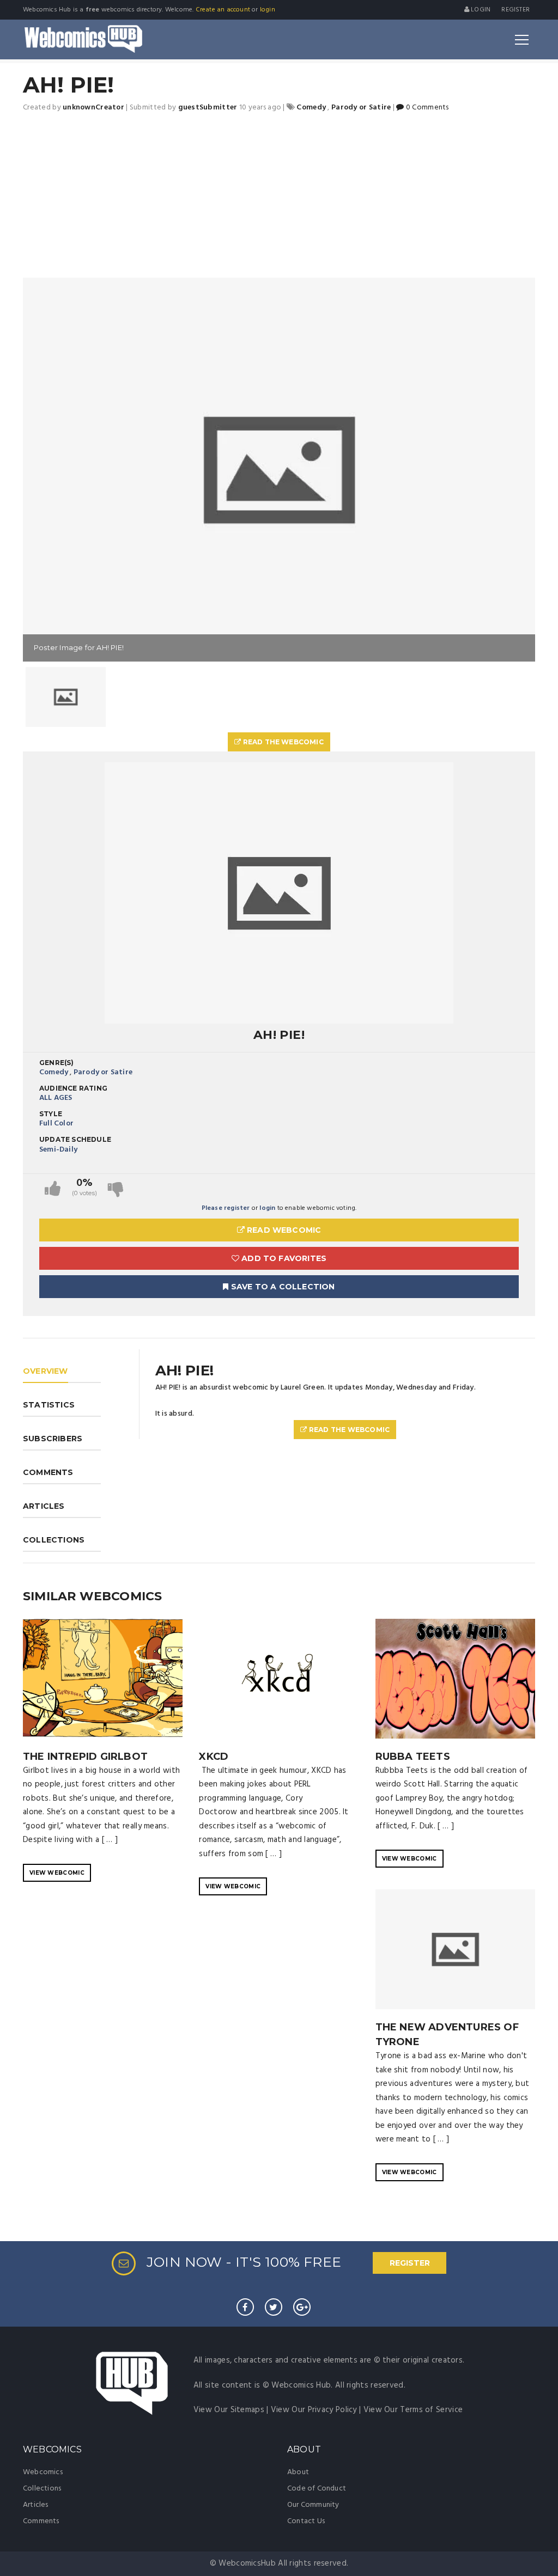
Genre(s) (57, 1063)
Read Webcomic (283, 1230)
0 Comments (426, 108)
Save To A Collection (282, 1287)
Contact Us (306, 2521)
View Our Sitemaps (229, 2410)
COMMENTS (48, 1472)
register (515, 10)
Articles (36, 2505)
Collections (42, 2489)
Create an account (223, 10)
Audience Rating (73, 1088)
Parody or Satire (103, 1072)
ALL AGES (56, 1098)
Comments (41, 2521)
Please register (226, 1208)
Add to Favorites (283, 1258)
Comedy (54, 1072)
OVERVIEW (46, 1371)
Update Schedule (75, 1139)
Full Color (56, 1124)
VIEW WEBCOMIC (57, 1873)
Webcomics (43, 2472)
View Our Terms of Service (413, 2410)
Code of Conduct (317, 2489)
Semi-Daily (58, 1150)
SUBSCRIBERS (53, 1439)
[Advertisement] (279, 196)
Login (480, 10)
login (268, 10)
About (298, 2472)
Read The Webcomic (282, 742)
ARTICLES (44, 1506)
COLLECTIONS (54, 1540)
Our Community (313, 2505)
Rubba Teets (413, 1757)
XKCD (214, 1757)
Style (51, 1114)
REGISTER (410, 2263)
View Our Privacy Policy (314, 2410)
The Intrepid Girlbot (85, 1757)
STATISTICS (49, 1405)
